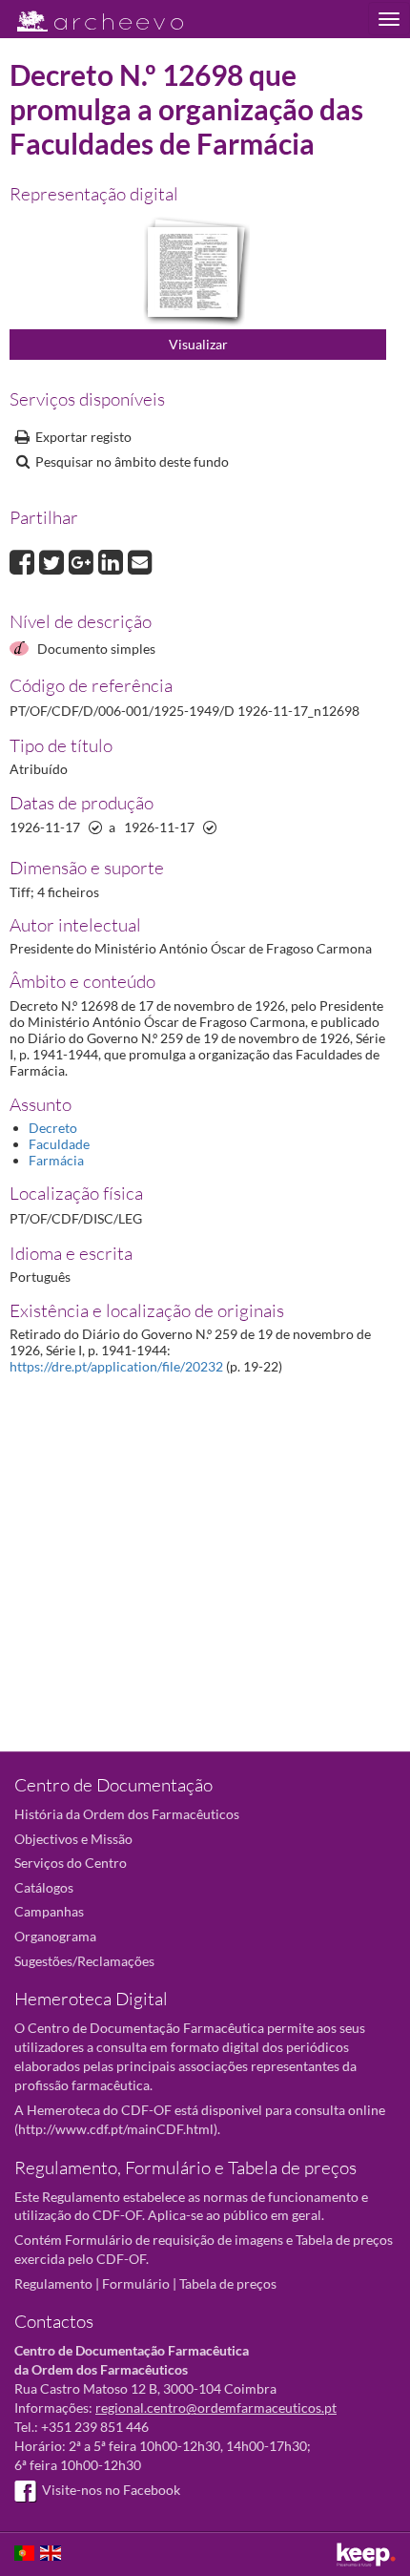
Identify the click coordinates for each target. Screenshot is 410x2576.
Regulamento (53, 2283)
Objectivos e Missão (73, 1839)
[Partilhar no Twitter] (54, 560)
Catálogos (44, 1887)
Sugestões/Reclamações (84, 1961)
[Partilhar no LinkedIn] (113, 560)
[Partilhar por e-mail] (140, 560)
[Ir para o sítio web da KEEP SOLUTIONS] (366, 2555)
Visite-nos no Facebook (111, 2490)
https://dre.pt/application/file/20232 (116, 1366)
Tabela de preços (228, 2283)
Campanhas (49, 1911)
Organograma (55, 1936)
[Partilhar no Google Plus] (83, 560)
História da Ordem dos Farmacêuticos (127, 1814)
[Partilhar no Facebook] (24, 560)
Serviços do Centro (71, 1863)
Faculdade (59, 1144)
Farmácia (56, 1160)
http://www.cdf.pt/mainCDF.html (116, 2129)
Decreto (53, 1128)
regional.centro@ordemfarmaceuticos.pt (216, 2408)
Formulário (136, 2283)
